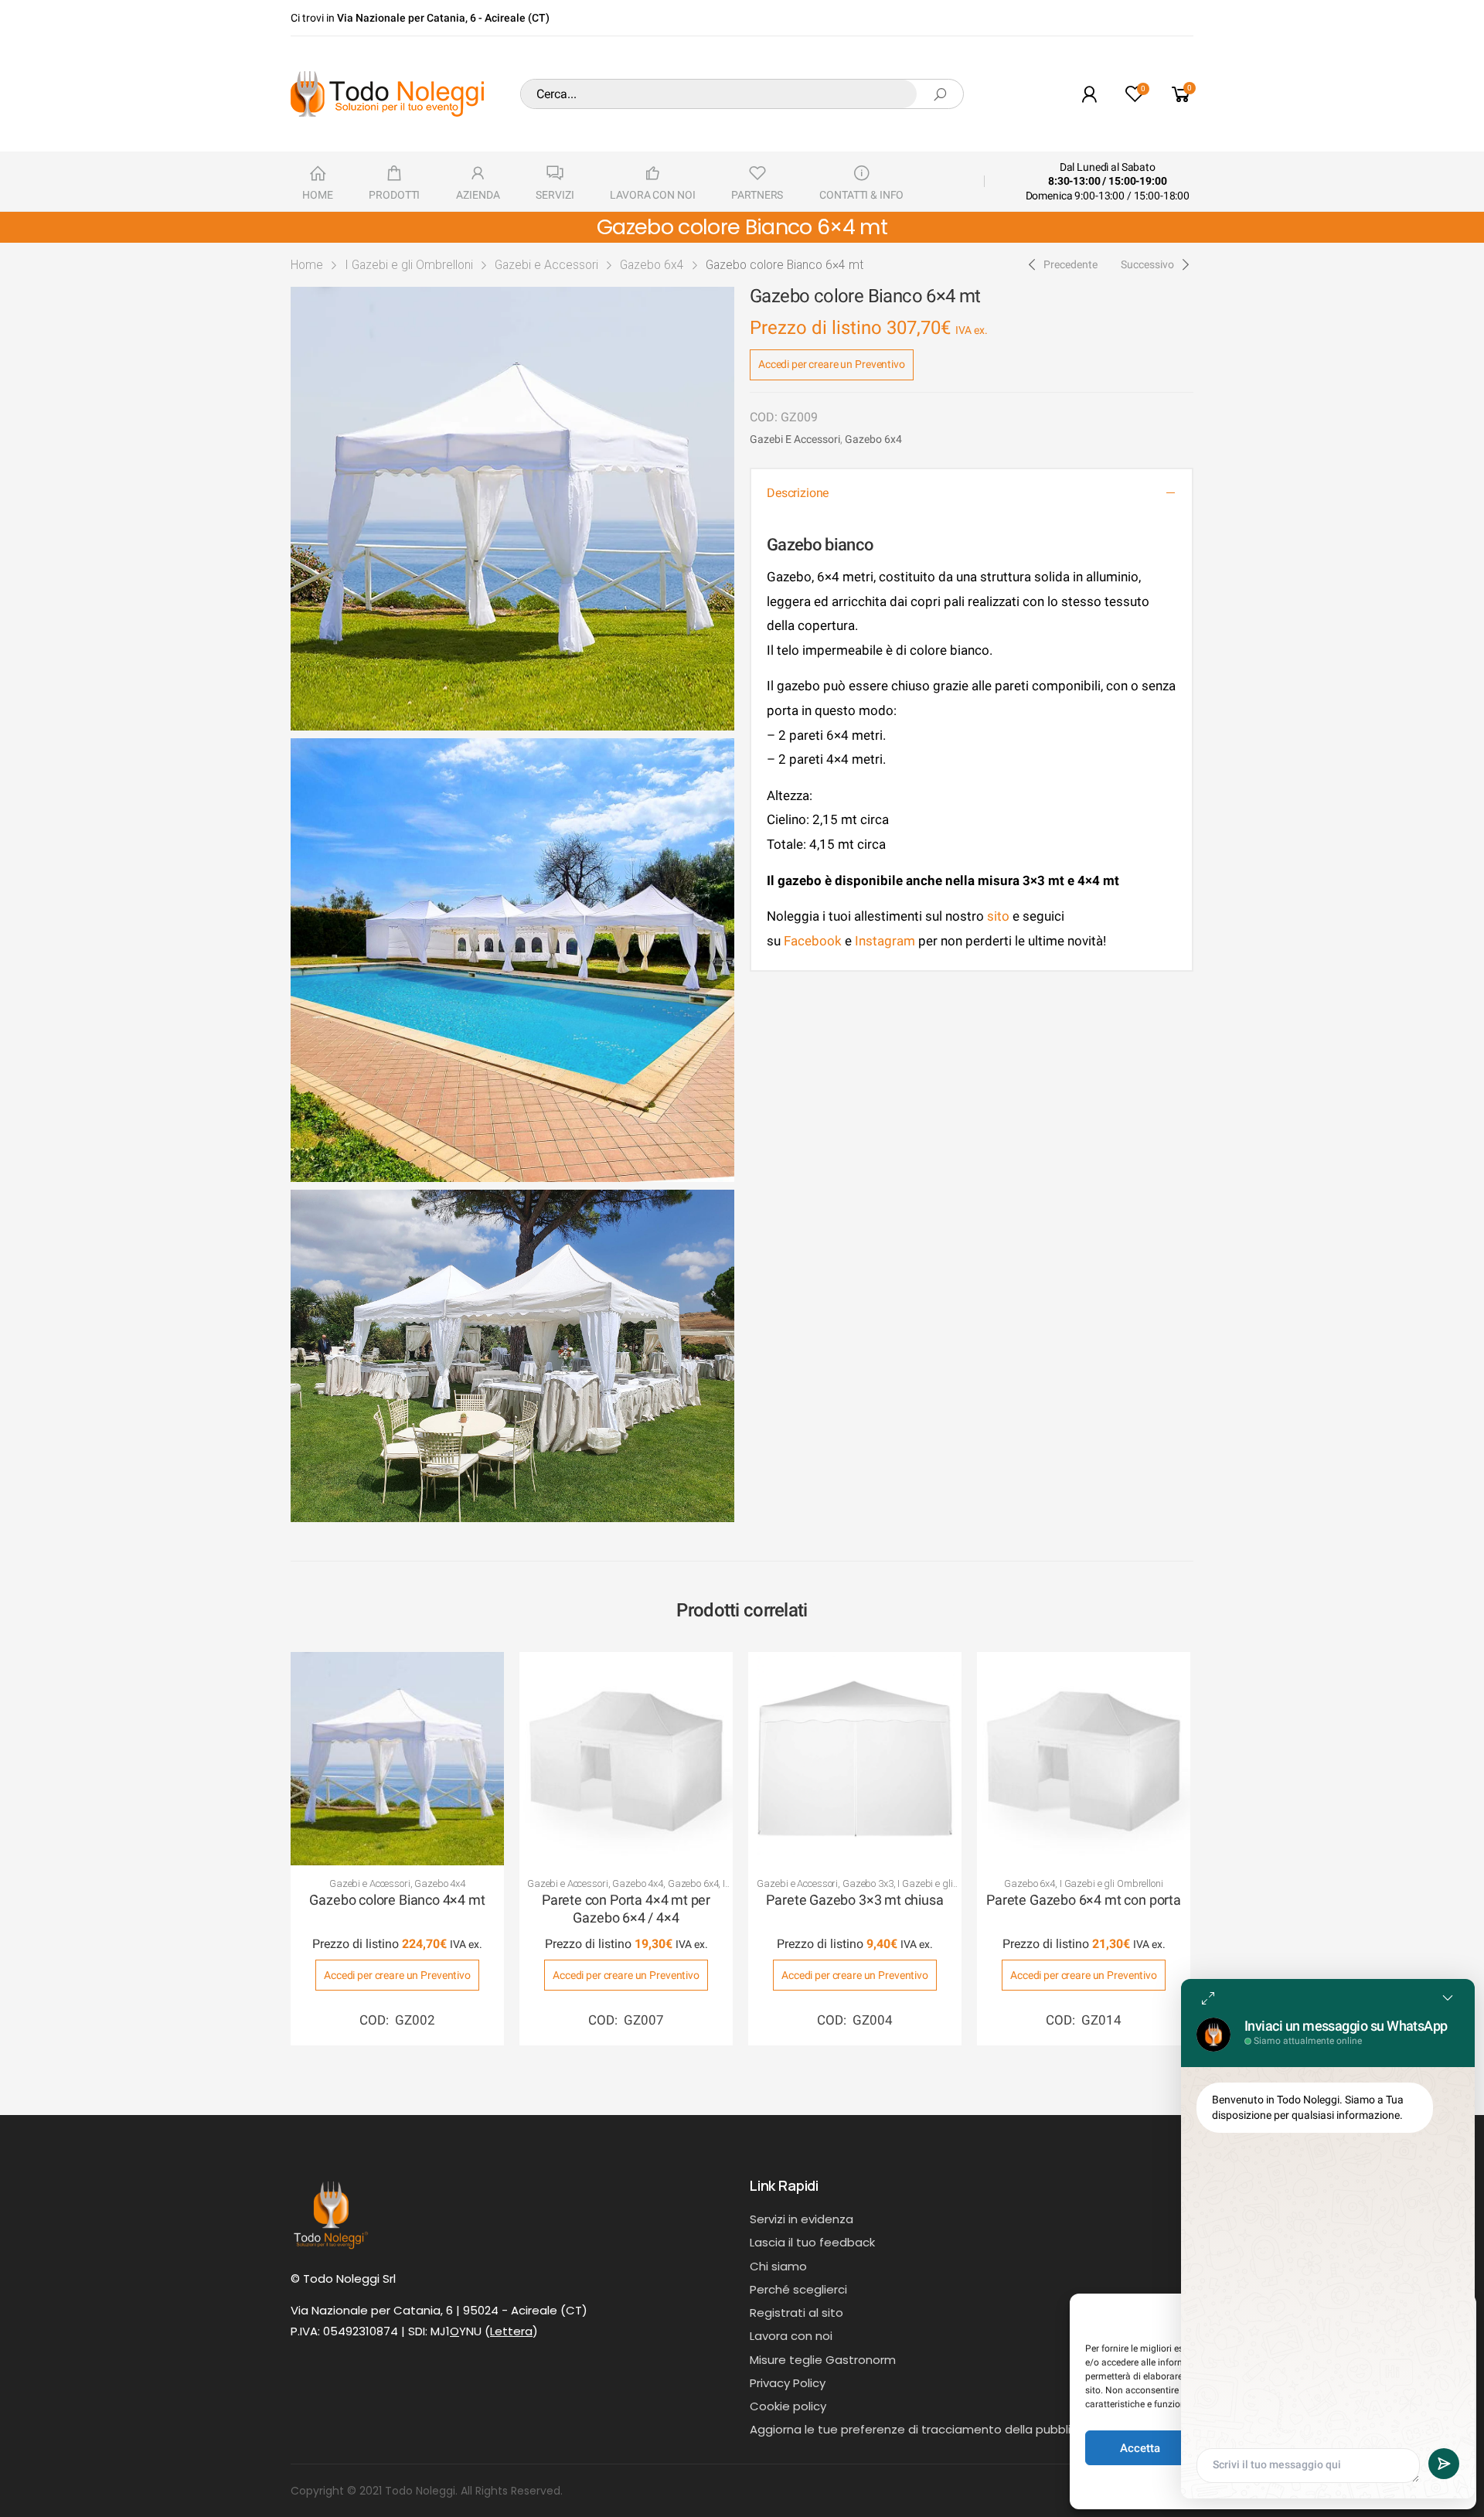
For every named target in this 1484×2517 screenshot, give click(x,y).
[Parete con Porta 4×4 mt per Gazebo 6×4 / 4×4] (626, 1759)
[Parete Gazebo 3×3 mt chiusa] (855, 1759)
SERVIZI (555, 195)
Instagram (885, 941)
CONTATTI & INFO (861, 195)
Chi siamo (778, 2266)
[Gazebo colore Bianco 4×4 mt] (397, 1759)
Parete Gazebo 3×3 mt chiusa (854, 1900)
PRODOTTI (394, 195)
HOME (317, 195)
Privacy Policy (788, 2383)
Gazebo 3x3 (868, 1883)
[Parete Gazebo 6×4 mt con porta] (1084, 1759)
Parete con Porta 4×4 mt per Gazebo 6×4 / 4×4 (626, 1909)
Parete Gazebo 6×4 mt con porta (1084, 1900)
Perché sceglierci (798, 2289)
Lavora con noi (791, 2336)
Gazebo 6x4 (652, 265)
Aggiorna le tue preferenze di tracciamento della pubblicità (921, 2429)
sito (998, 916)
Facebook (811, 941)
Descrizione (798, 493)
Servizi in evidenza (802, 2219)
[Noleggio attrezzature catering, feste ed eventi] (387, 94)
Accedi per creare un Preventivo (832, 364)
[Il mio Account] (1089, 94)
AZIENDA (478, 195)
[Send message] (1444, 2464)
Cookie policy (788, 2406)
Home (307, 265)
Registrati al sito (796, 2313)
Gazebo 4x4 (440, 1883)
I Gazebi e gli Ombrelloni (409, 265)
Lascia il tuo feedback (812, 2242)
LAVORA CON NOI (652, 195)
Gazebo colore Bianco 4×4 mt (397, 1900)
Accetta (1140, 2448)
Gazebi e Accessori (546, 265)
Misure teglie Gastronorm (823, 2360)
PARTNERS (757, 195)
